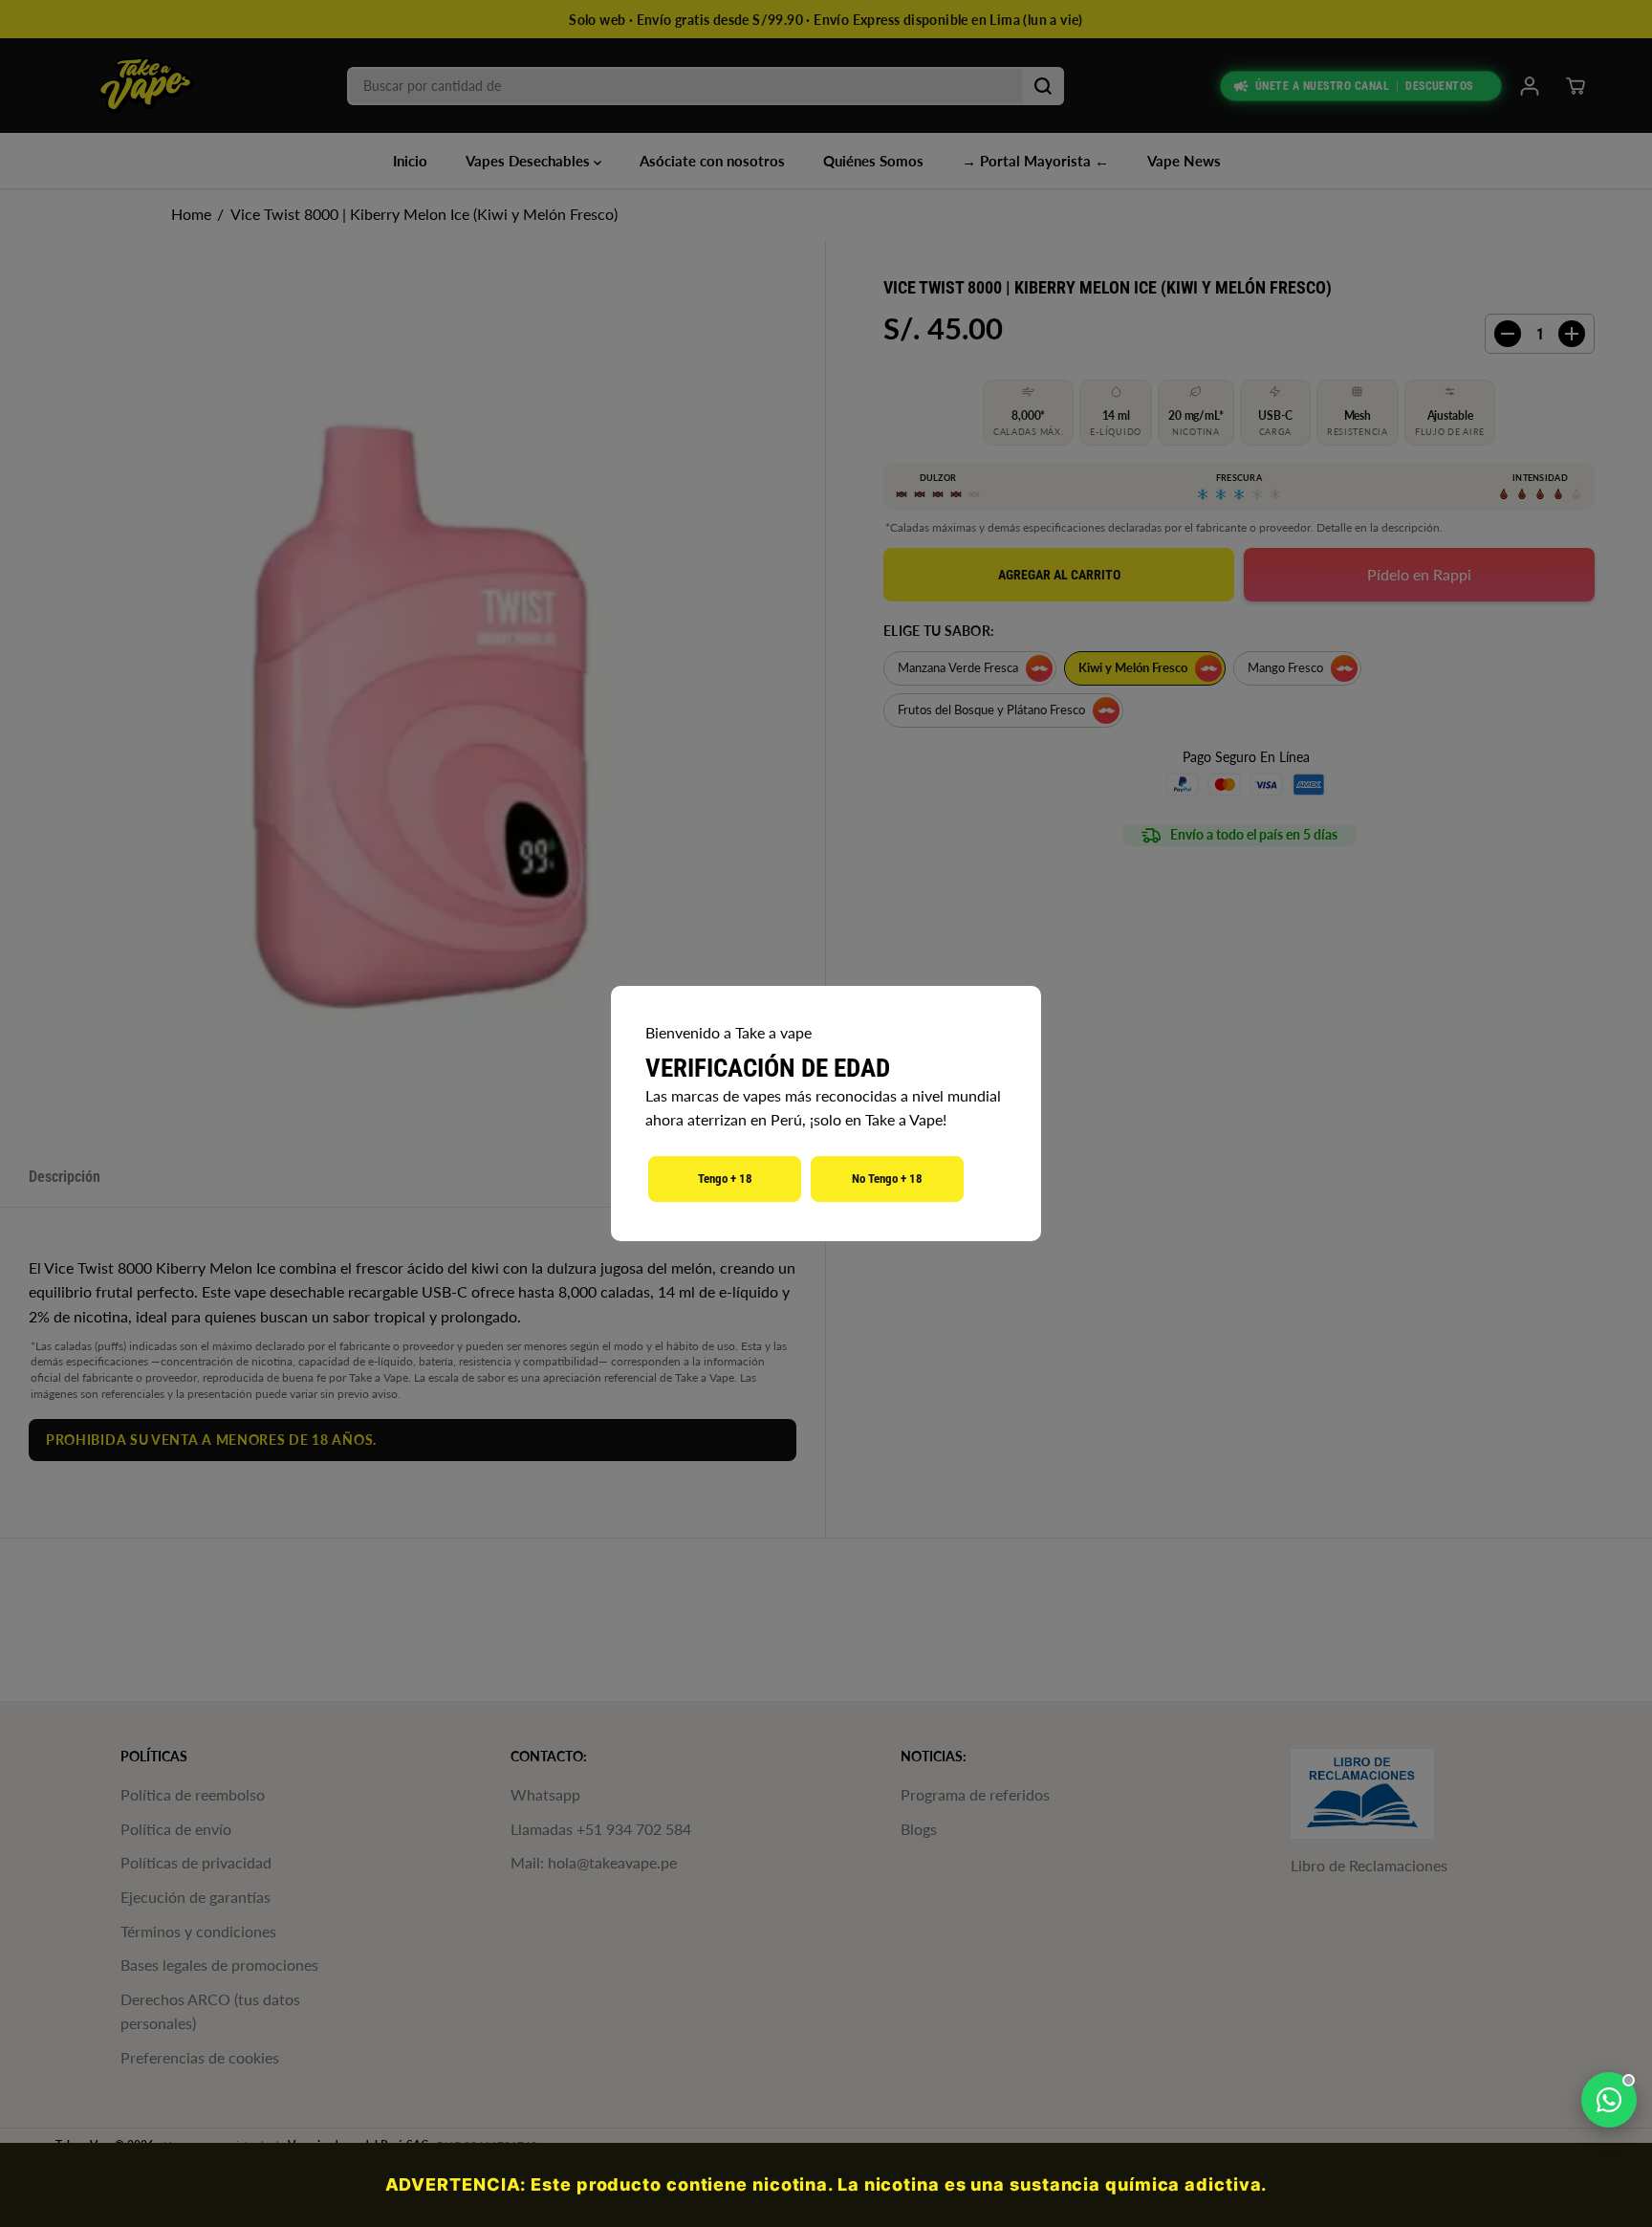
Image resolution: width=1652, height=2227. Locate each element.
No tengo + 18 (887, 1179)
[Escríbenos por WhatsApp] (1609, 2100)
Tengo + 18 (725, 1179)
